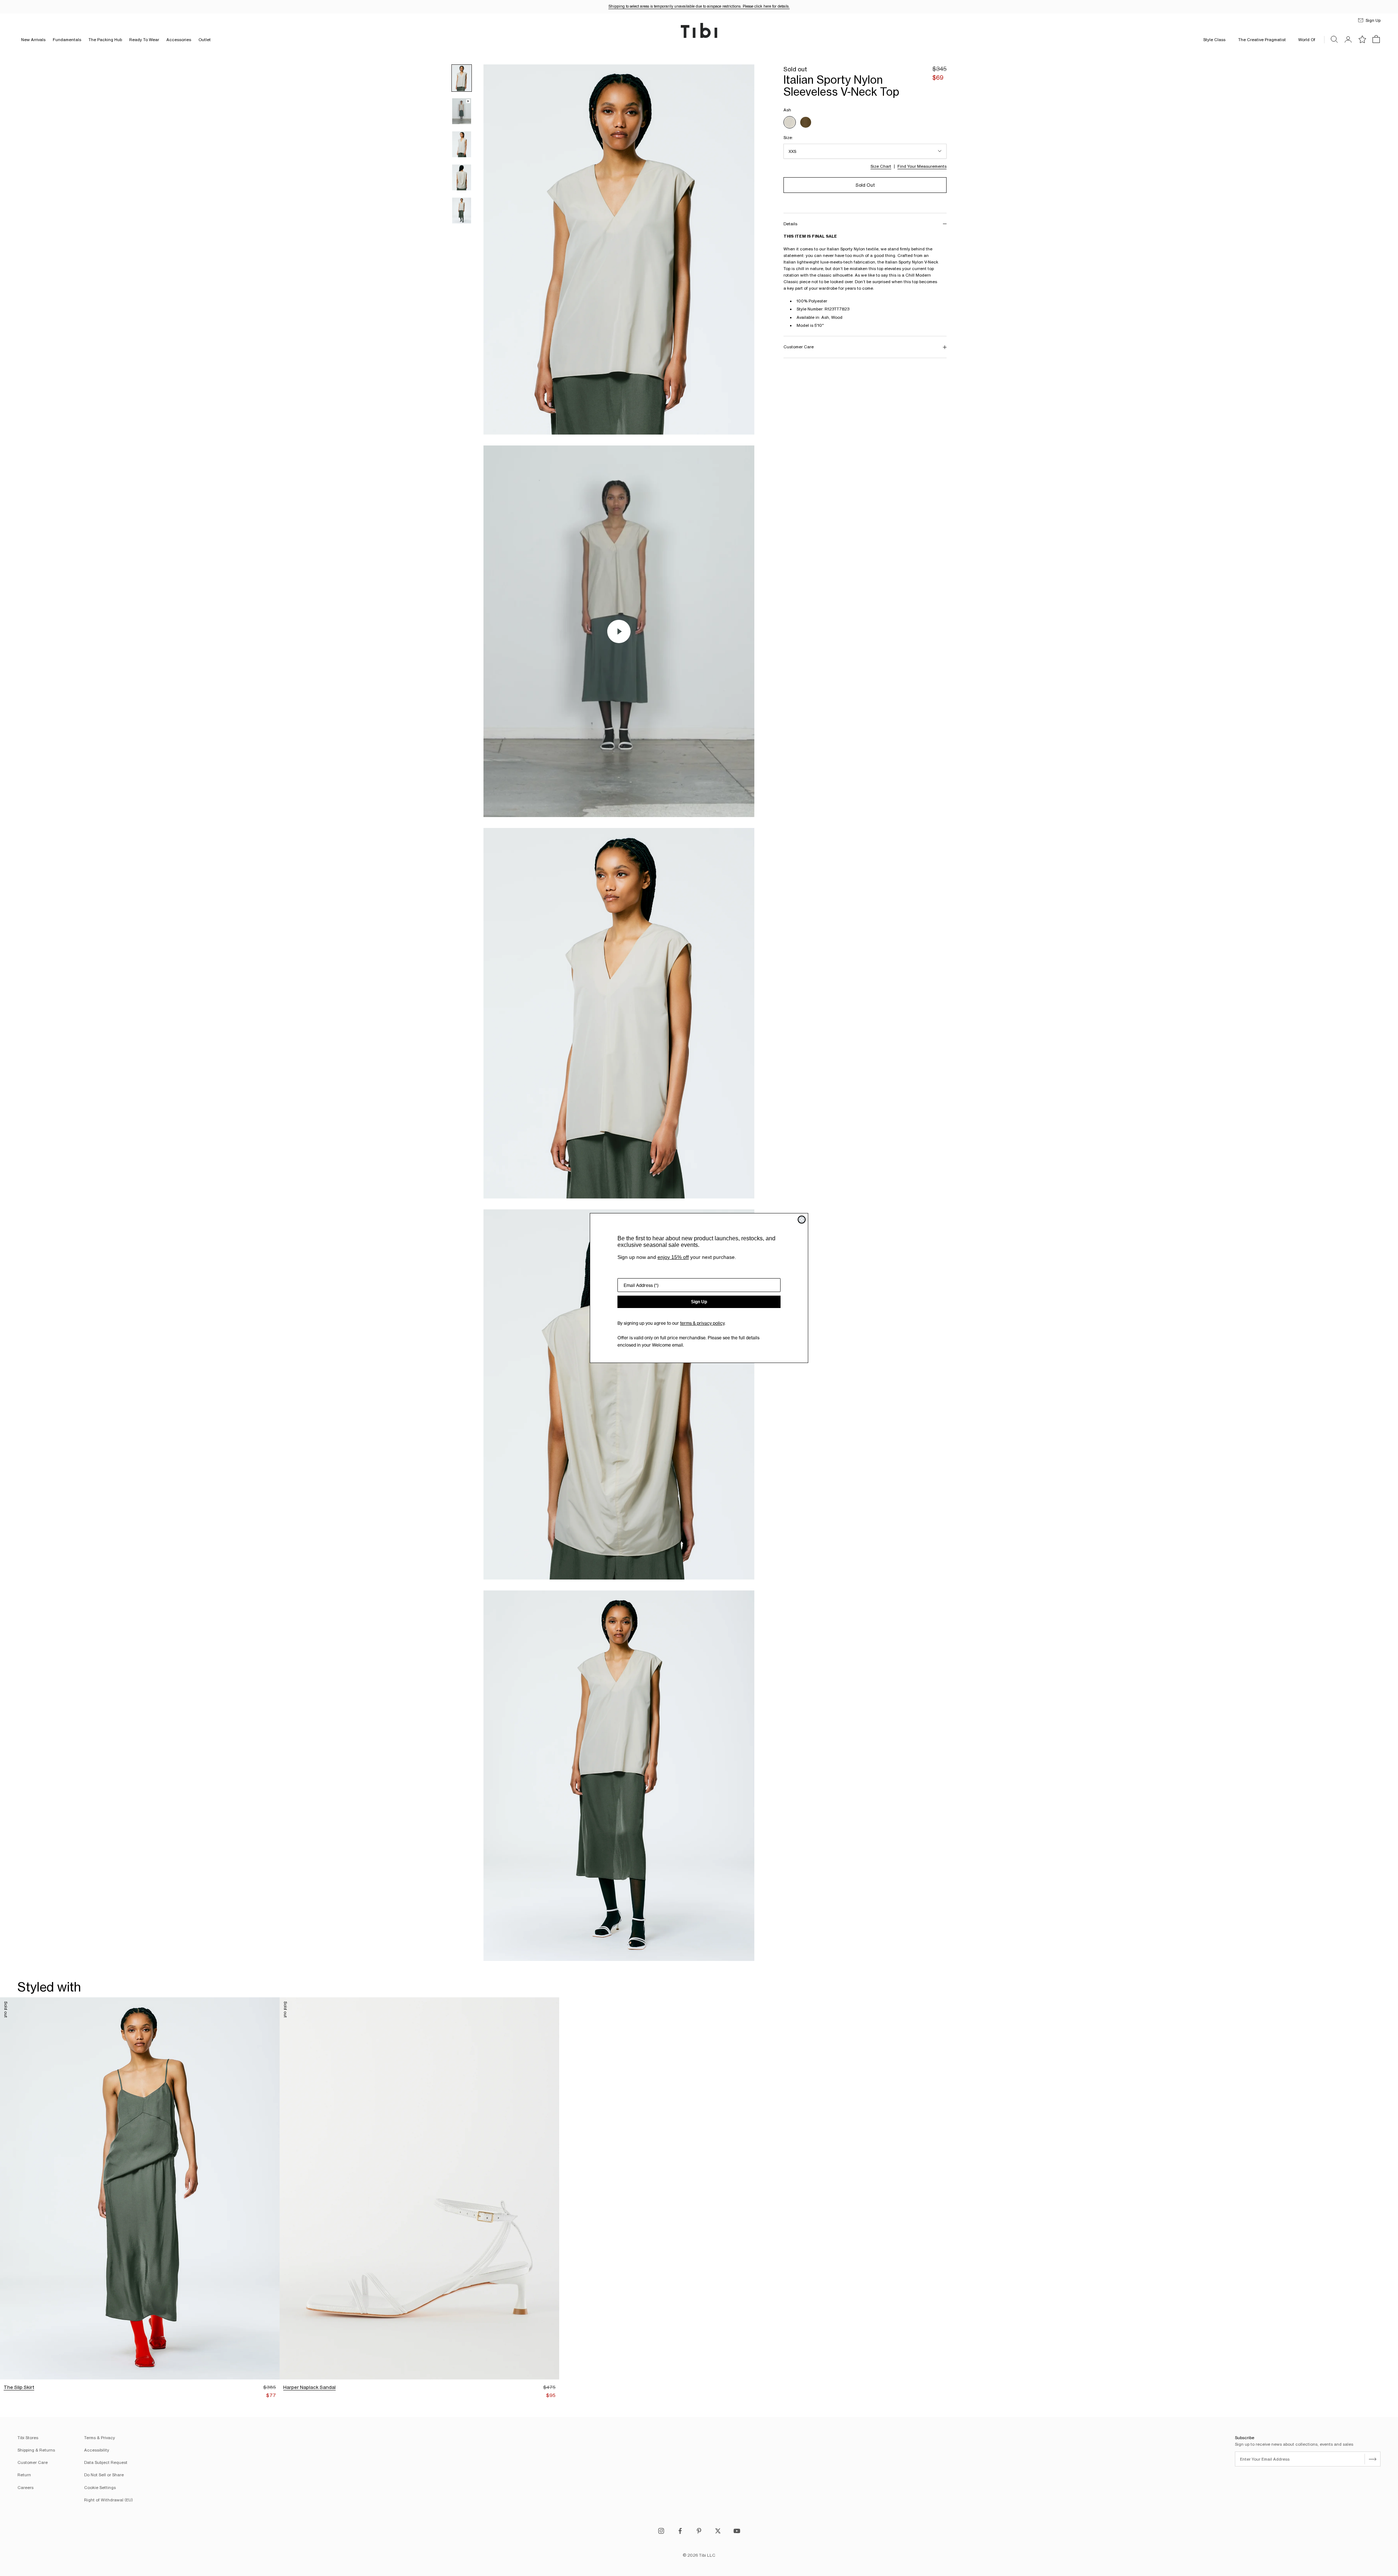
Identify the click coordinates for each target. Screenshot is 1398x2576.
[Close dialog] (802, 1220)
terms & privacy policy (702, 1323)
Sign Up (699, 1302)
